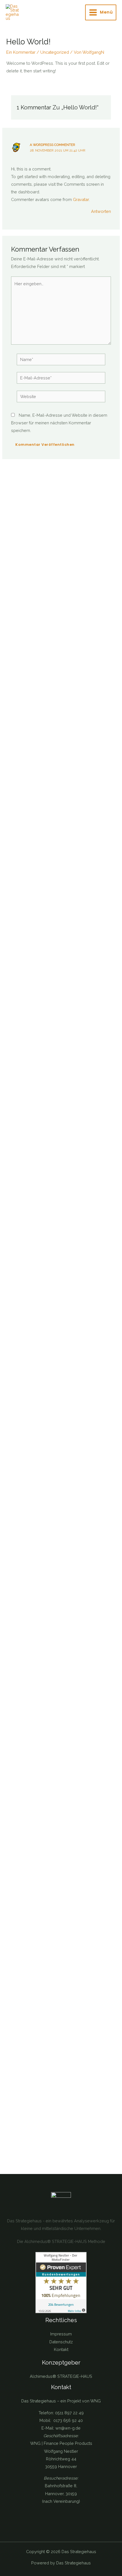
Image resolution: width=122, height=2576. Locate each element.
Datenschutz (61, 2342)
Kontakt (61, 2349)
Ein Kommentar (21, 52)
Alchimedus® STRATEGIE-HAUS (61, 2376)
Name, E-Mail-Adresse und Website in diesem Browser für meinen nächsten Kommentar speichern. (59, 423)
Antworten (101, 211)
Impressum (61, 2334)
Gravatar (81, 199)
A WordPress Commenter (52, 145)
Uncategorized (55, 52)
